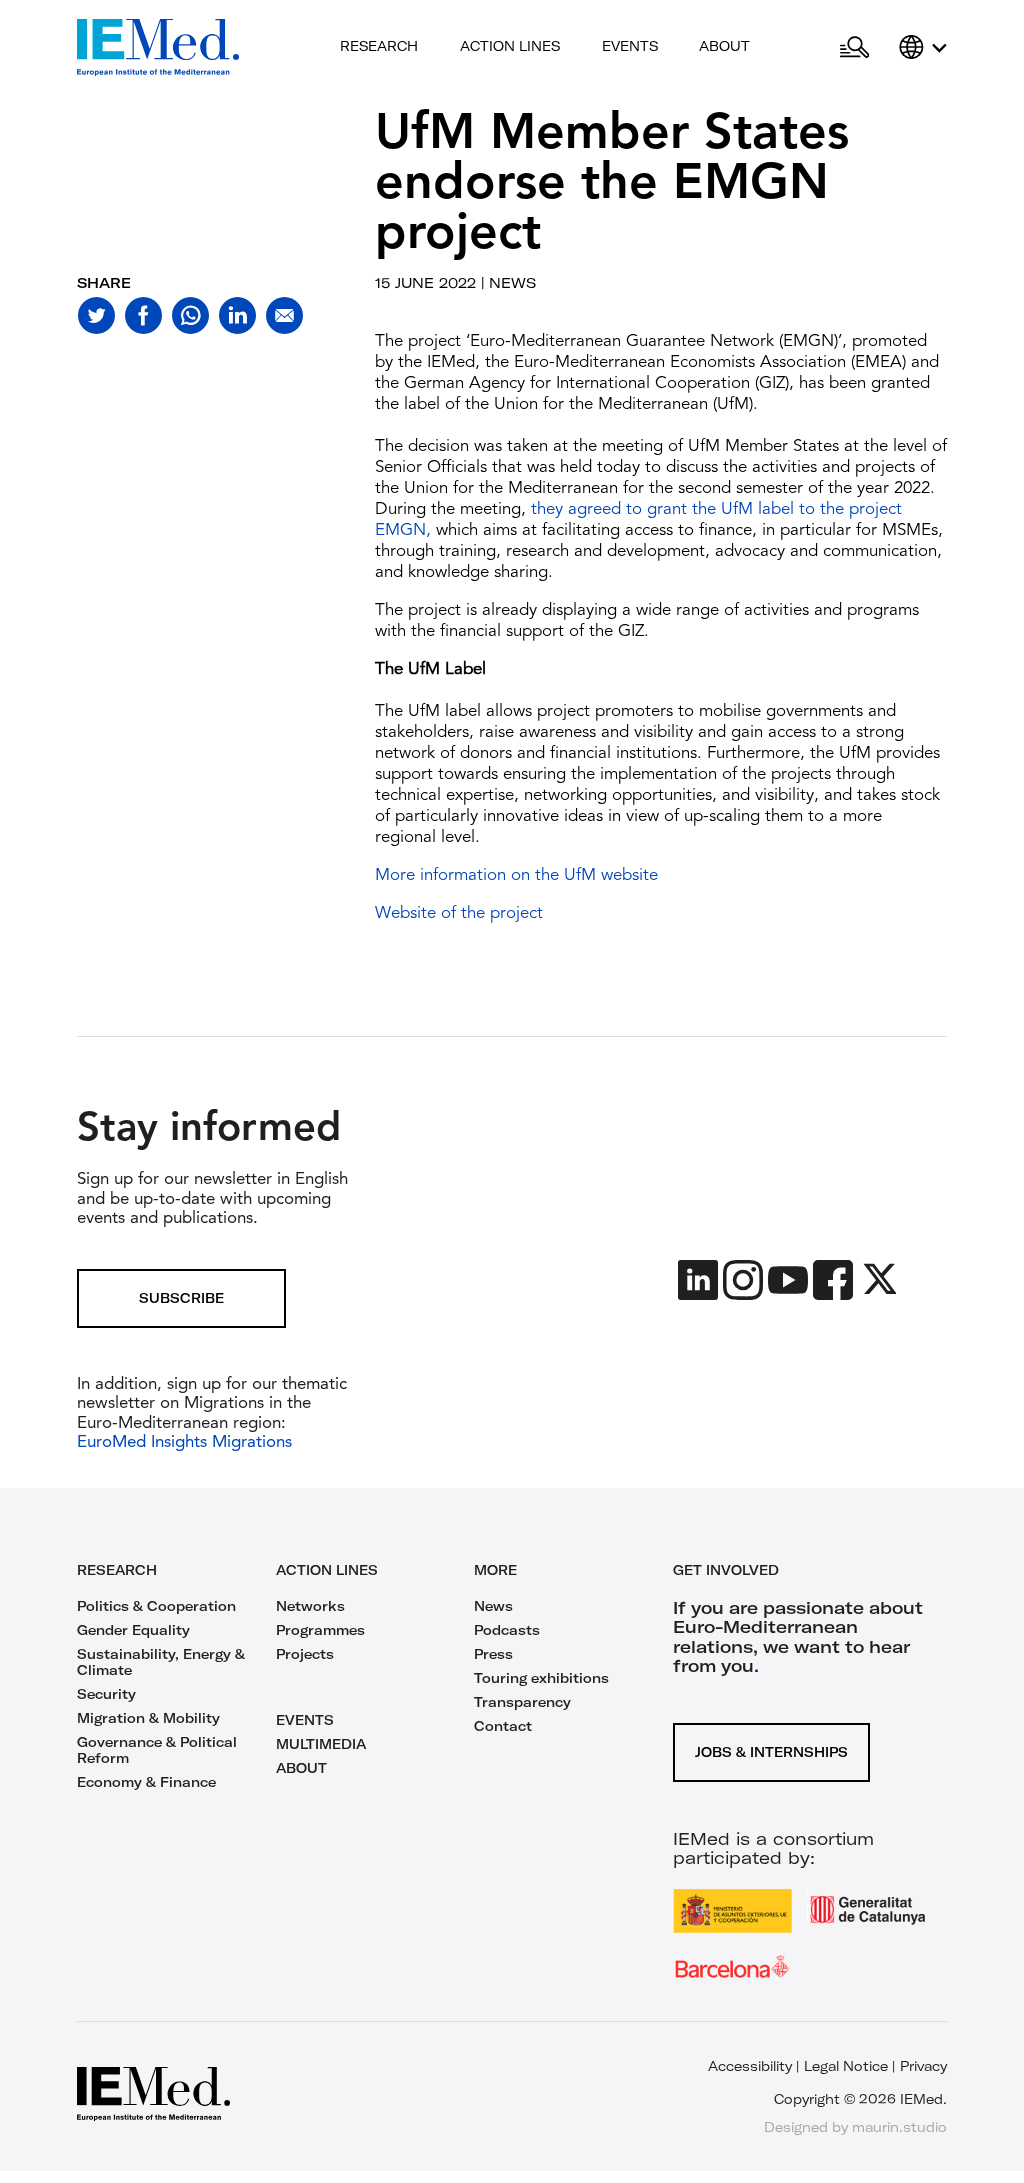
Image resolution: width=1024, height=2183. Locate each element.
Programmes (320, 1630)
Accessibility (750, 2066)
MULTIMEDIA (321, 1744)
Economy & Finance (146, 1782)
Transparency (522, 1702)
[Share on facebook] (143, 315)
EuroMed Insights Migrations (184, 1442)
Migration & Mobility (148, 1718)
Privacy (923, 2066)
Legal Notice (846, 2066)
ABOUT (301, 1768)
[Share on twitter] (96, 315)
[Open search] (854, 48)
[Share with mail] (284, 315)
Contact (503, 1726)
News (493, 1606)
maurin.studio (899, 2127)
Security (106, 1694)
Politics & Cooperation (156, 1606)
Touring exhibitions (541, 1678)
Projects (305, 1654)
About (724, 46)
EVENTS (305, 1720)
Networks (310, 1606)
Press (493, 1654)
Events (630, 46)
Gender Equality (133, 1630)
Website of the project (459, 913)
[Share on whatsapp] (190, 315)
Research (379, 46)
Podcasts (507, 1630)
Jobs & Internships (771, 1752)
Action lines (510, 46)
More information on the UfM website (516, 875)
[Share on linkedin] (237, 315)
